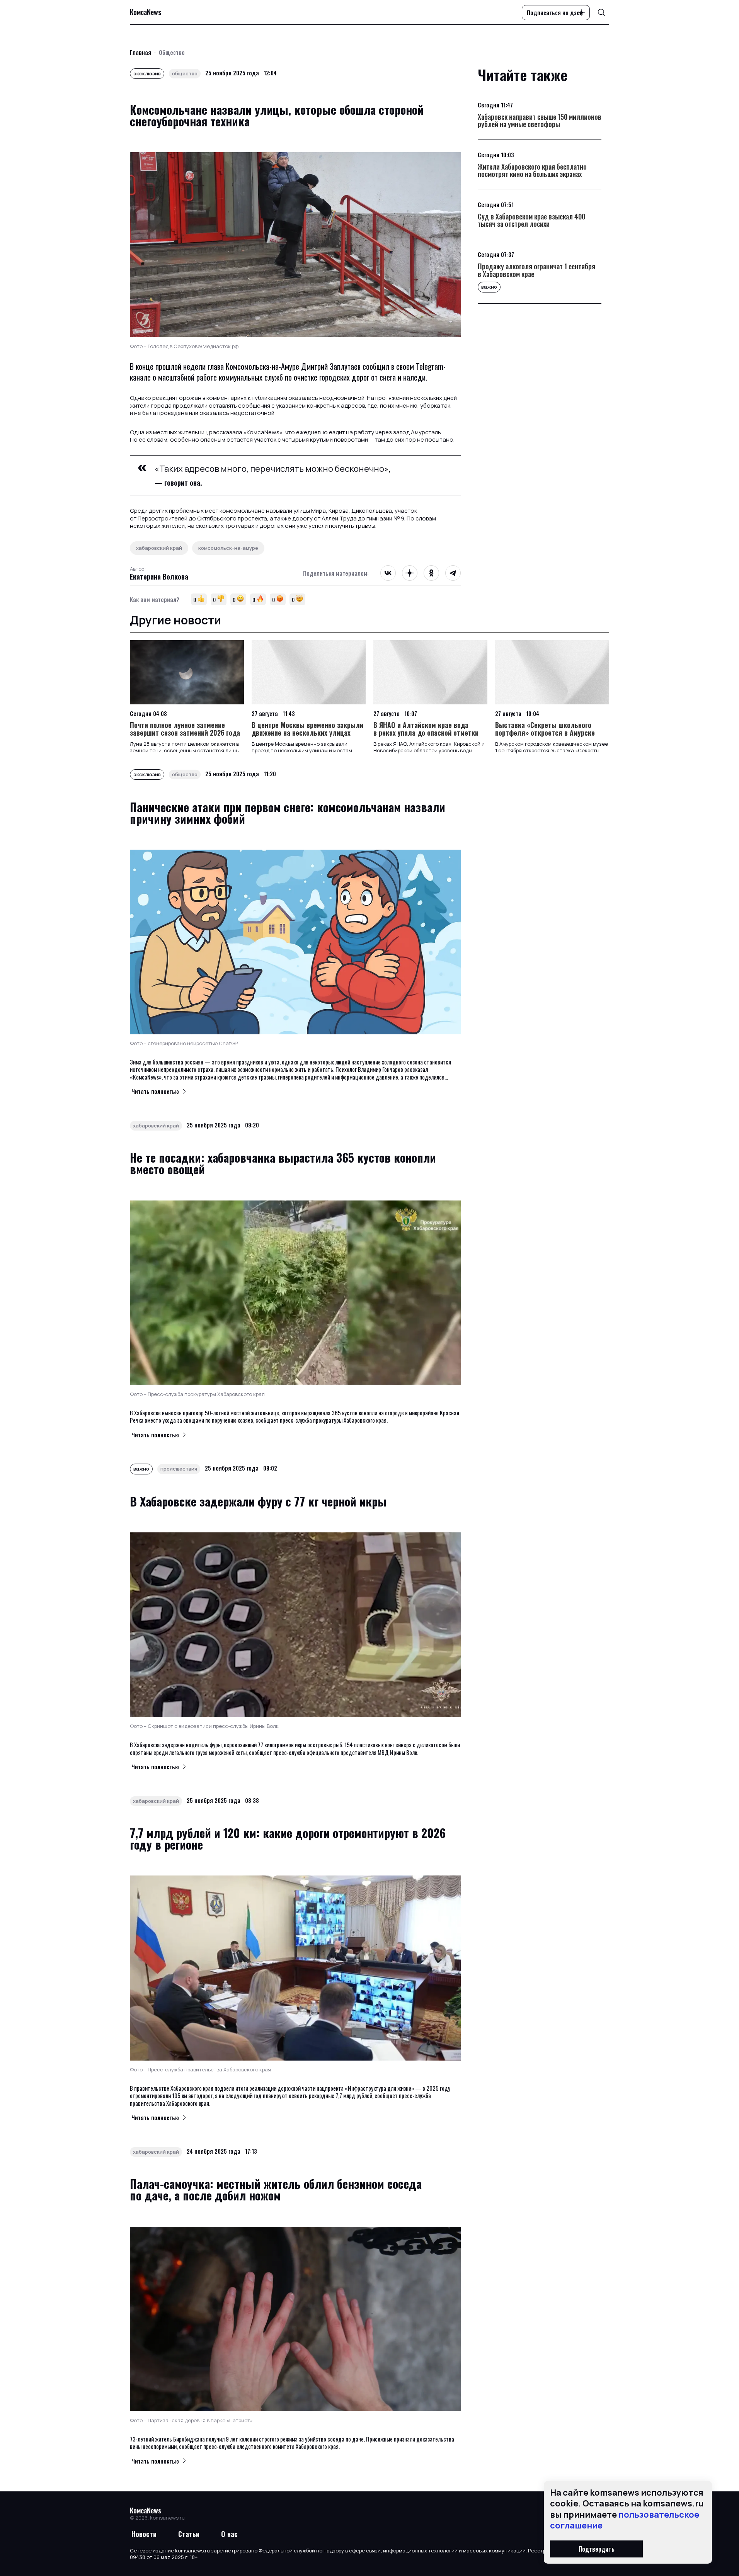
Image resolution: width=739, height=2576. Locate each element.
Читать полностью (155, 1091)
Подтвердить (597, 2549)
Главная (140, 52)
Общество (172, 52)
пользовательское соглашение (625, 2520)
